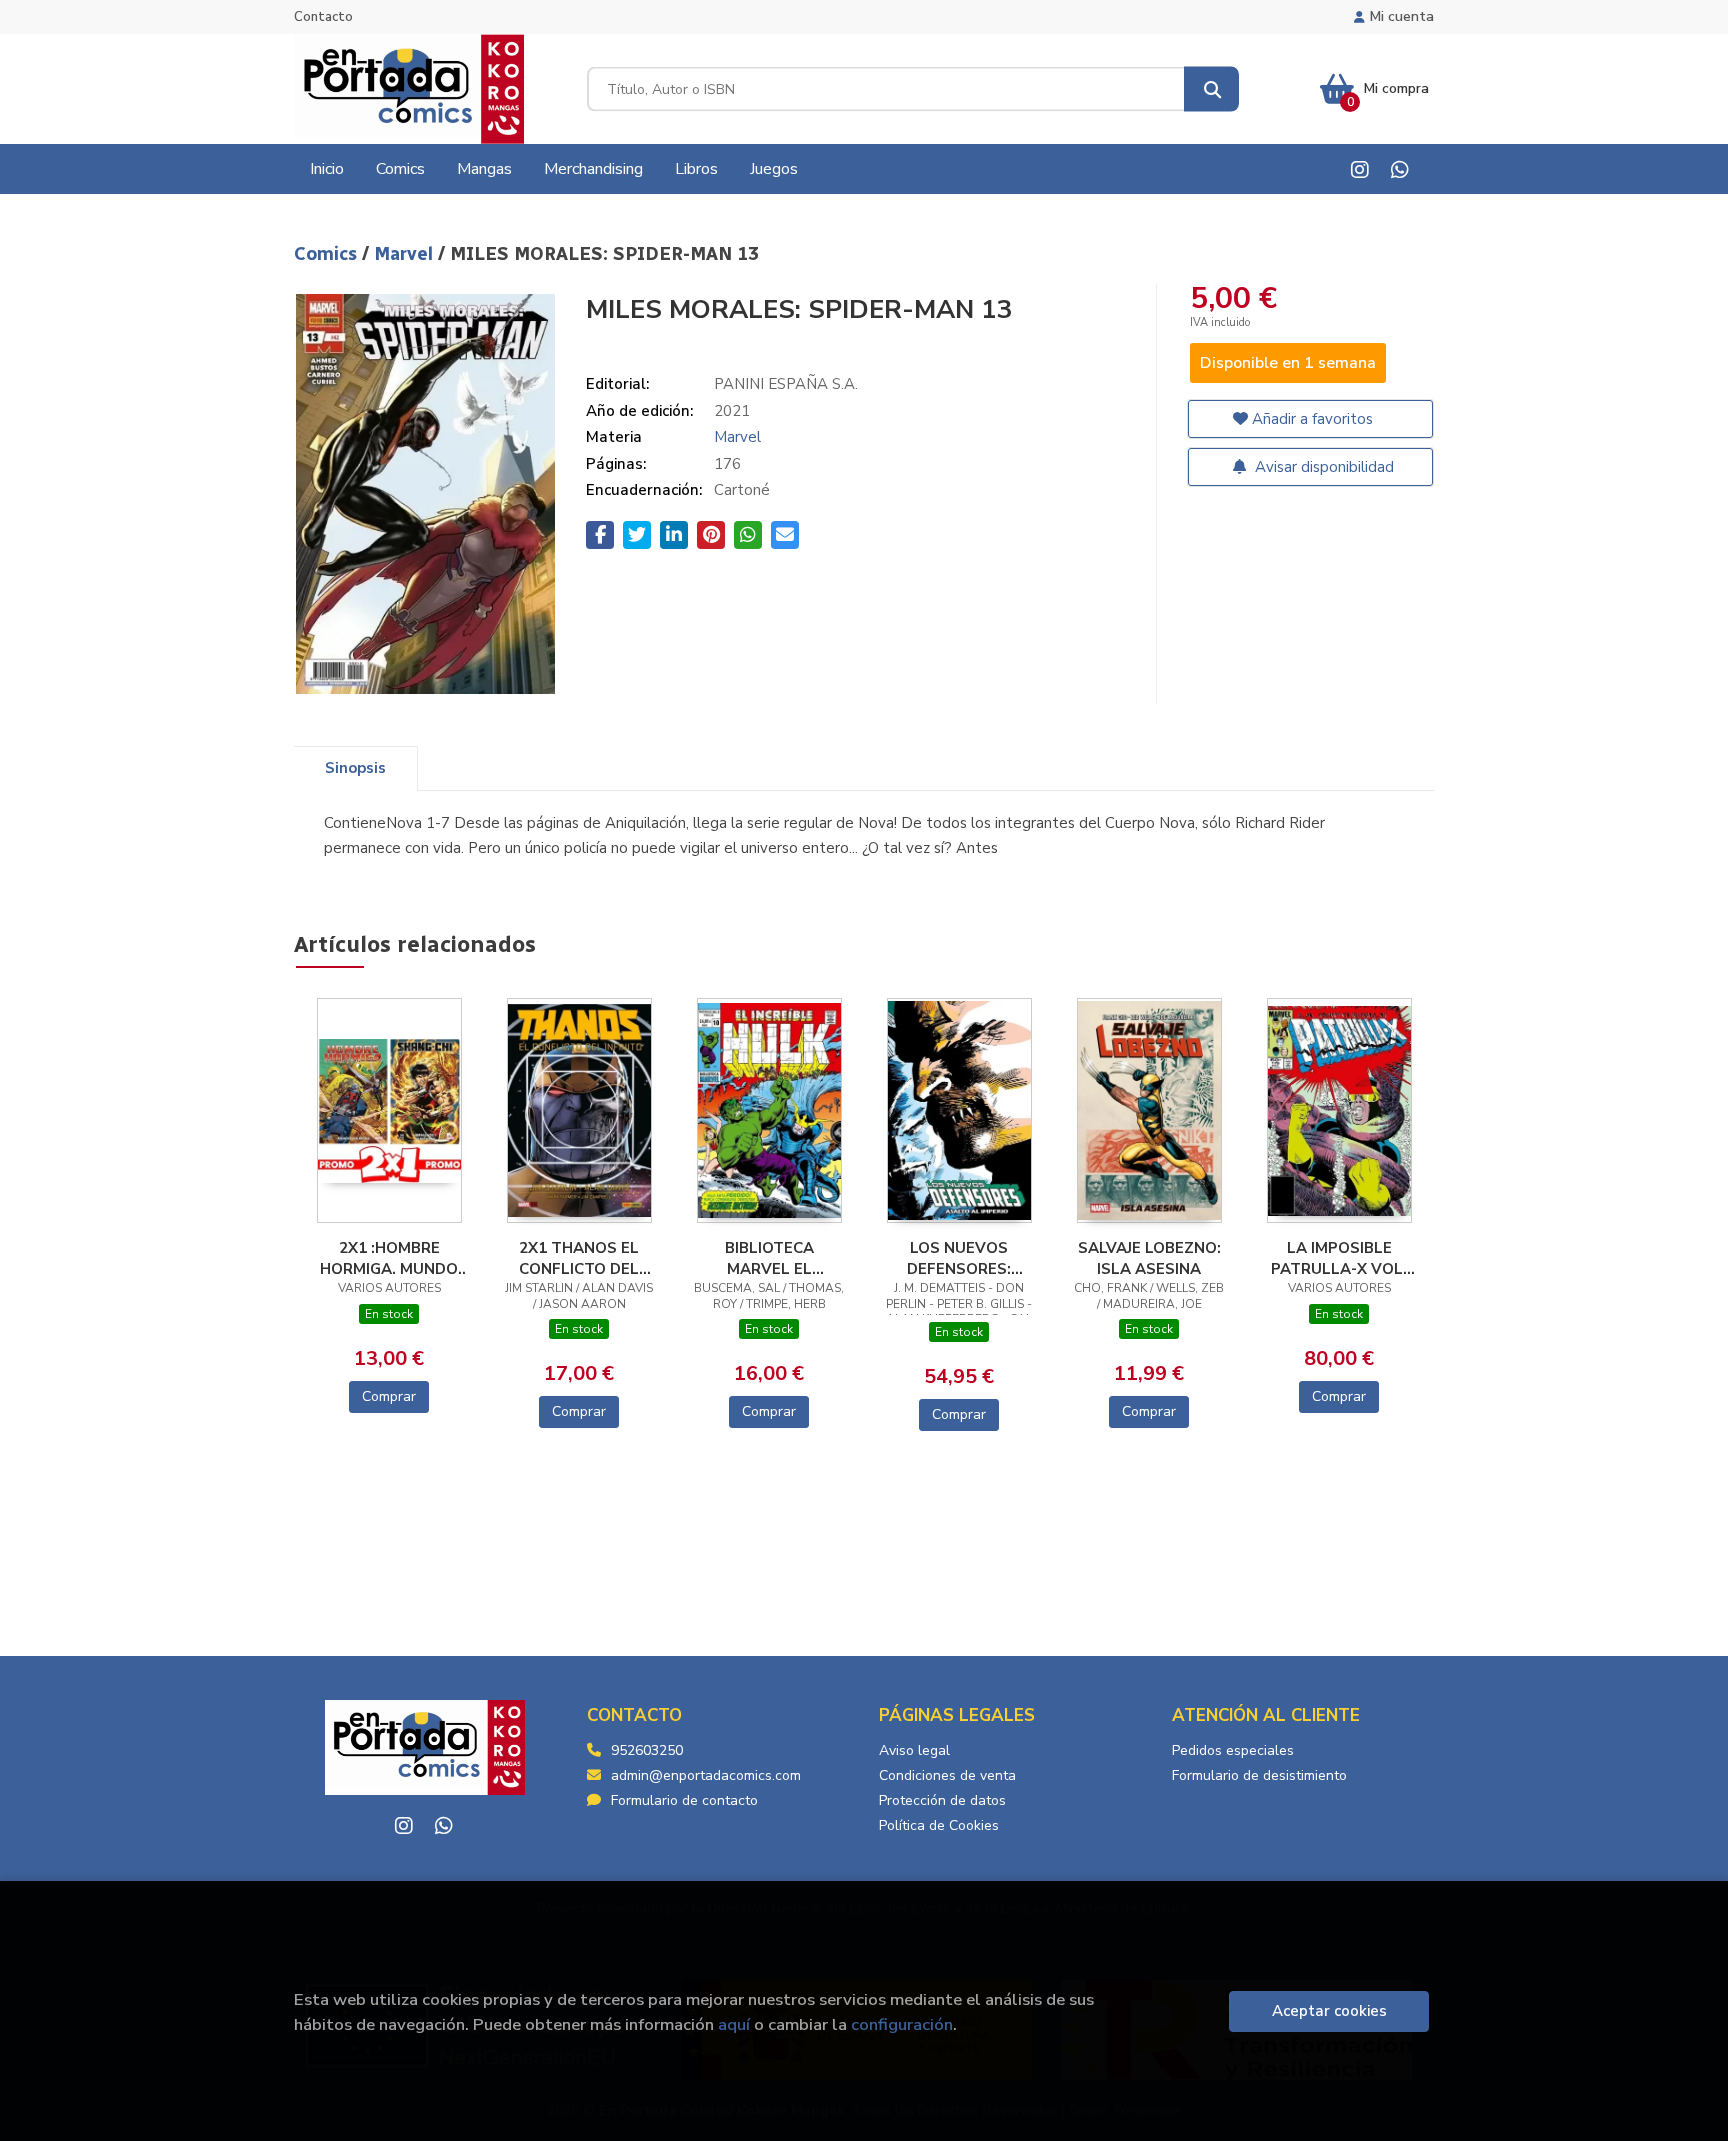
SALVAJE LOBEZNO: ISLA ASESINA (1149, 1258)
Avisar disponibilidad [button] (1322, 467)
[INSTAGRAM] (1359, 169)
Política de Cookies (939, 1825)
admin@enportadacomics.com (706, 1775)
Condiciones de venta (947, 1775)
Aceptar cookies (1329, 2011)
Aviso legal (914, 1750)
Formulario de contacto (684, 1800)
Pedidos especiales (1233, 1750)
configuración (902, 2024)
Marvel (406, 254)
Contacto (323, 17)
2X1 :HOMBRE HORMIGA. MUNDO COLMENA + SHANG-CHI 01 (389, 1258)
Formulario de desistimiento (1259, 1775)
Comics (328, 254)
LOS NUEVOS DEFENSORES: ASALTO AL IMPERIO (959, 1258)
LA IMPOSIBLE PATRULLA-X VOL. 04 (1339, 1258)
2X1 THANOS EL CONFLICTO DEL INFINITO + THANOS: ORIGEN (579, 1258)
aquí (734, 2024)
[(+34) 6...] (1399, 169)
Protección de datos (942, 1800)
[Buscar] (1211, 89)
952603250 (647, 1750)
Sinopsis (355, 768)
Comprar (389, 1396)
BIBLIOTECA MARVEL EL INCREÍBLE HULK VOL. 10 (769, 1258)
